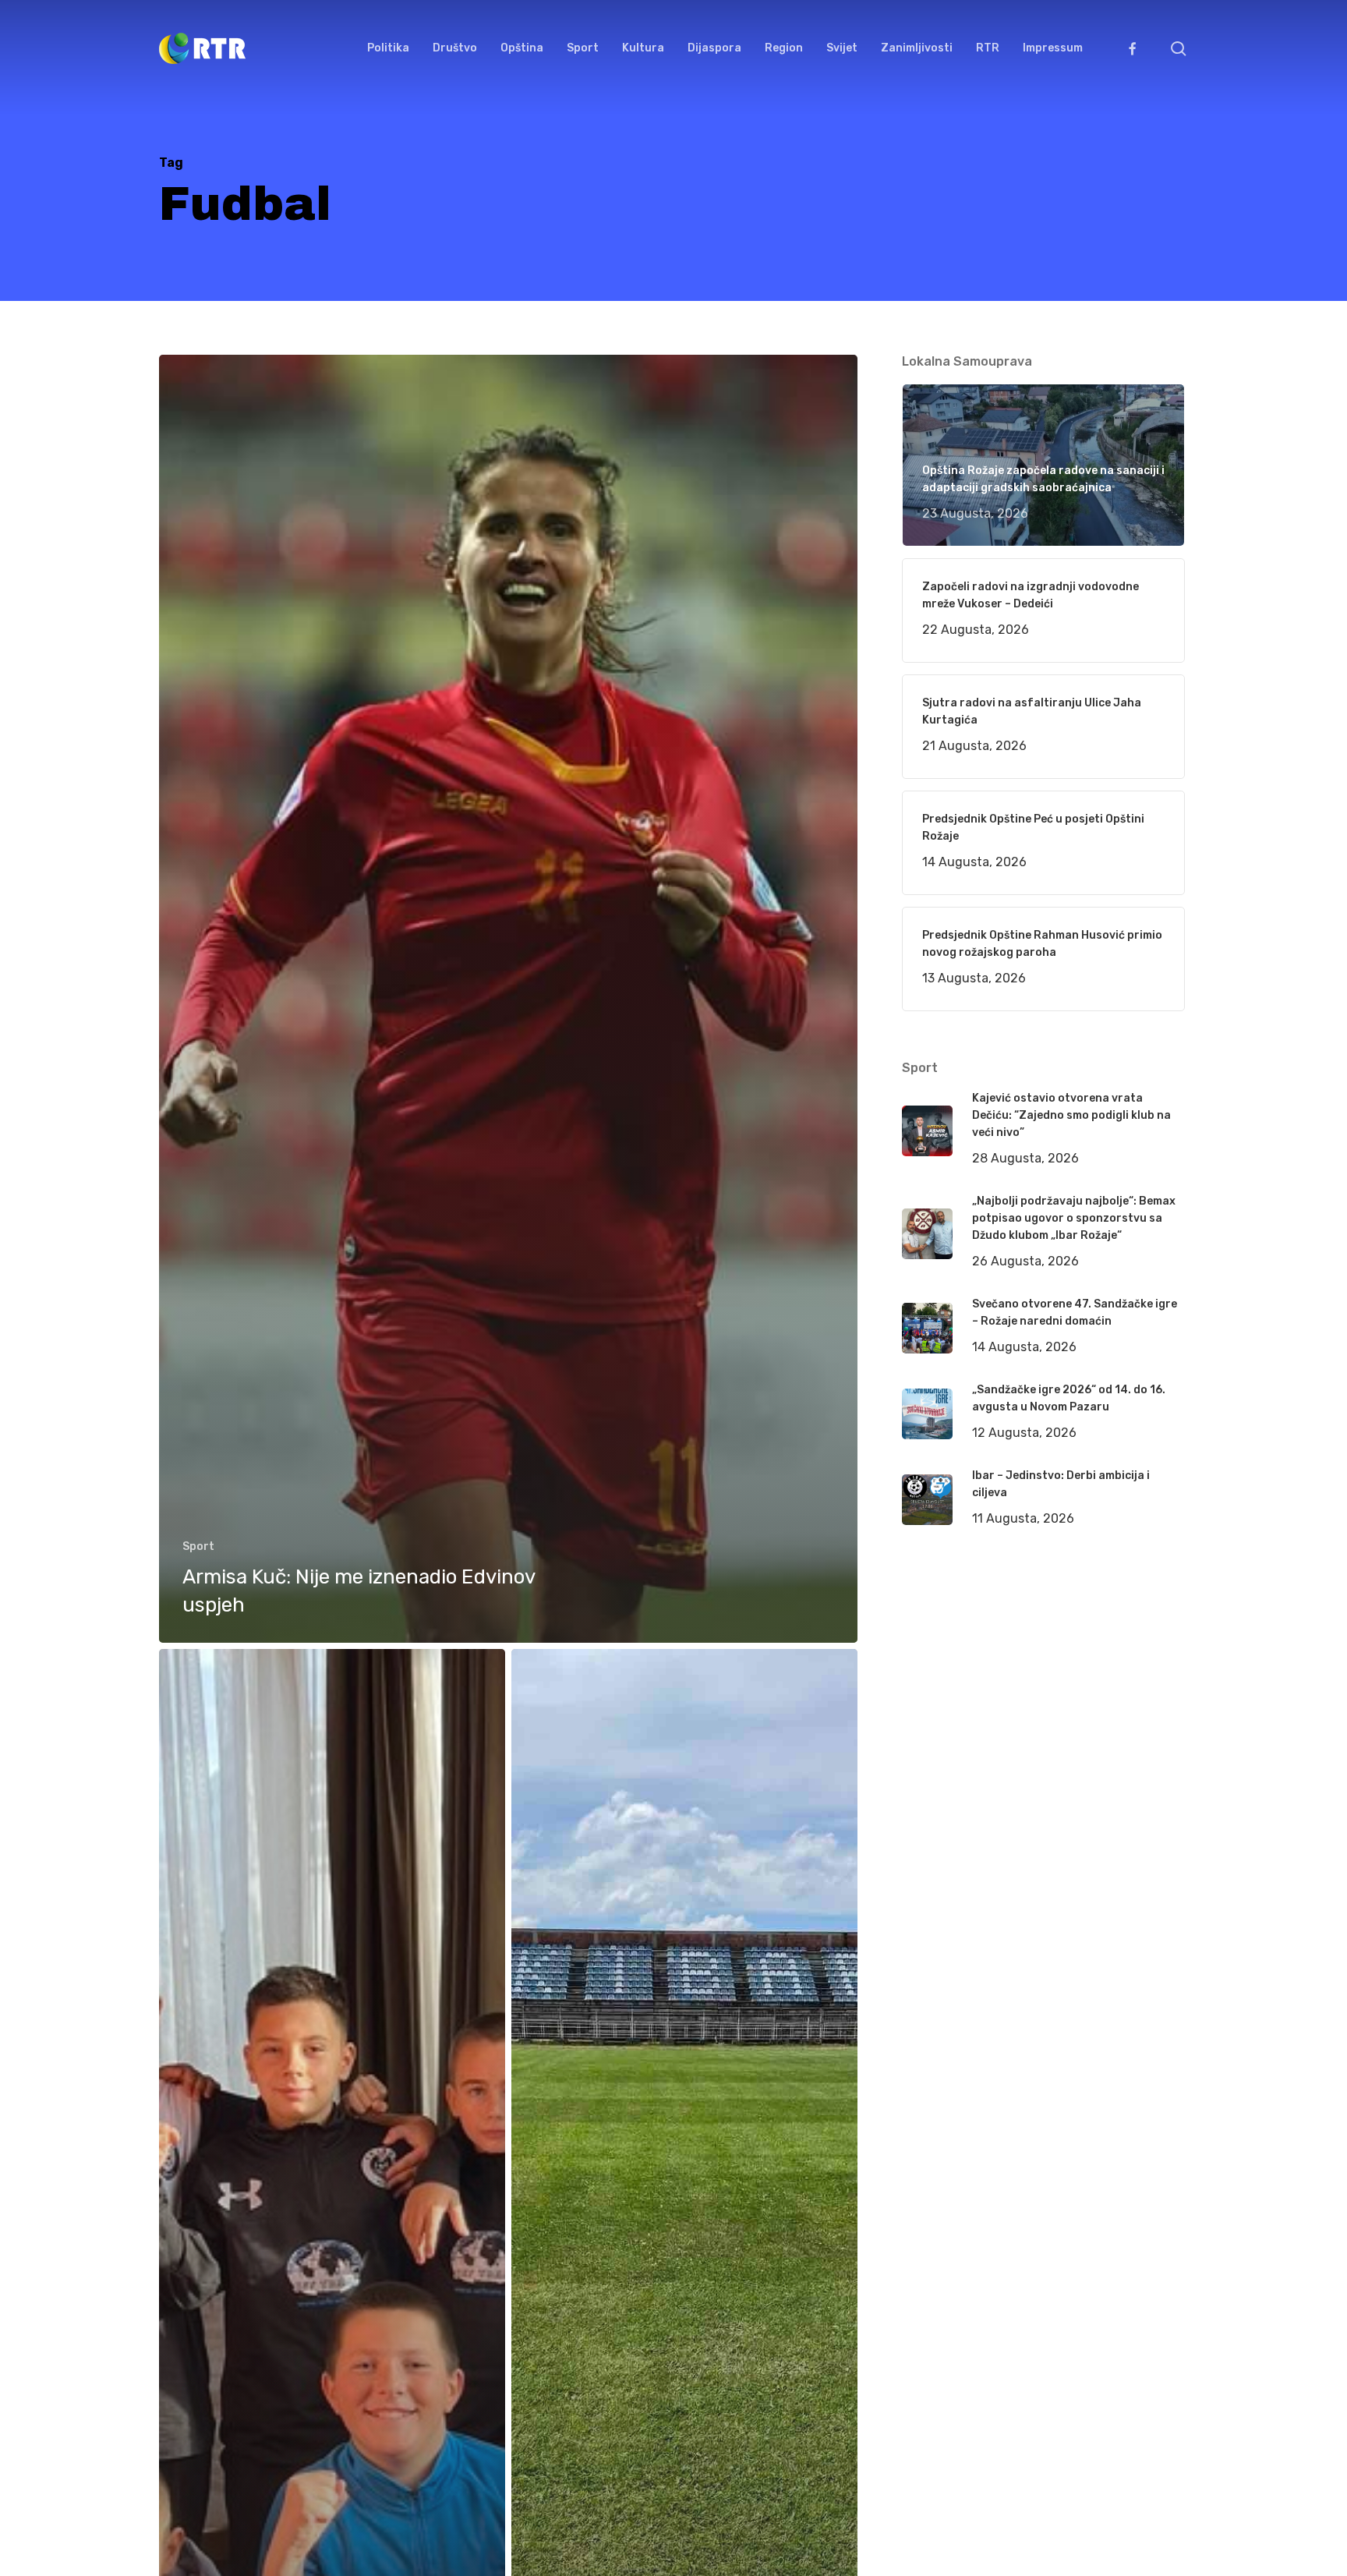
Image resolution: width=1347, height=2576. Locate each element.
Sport (198, 1546)
